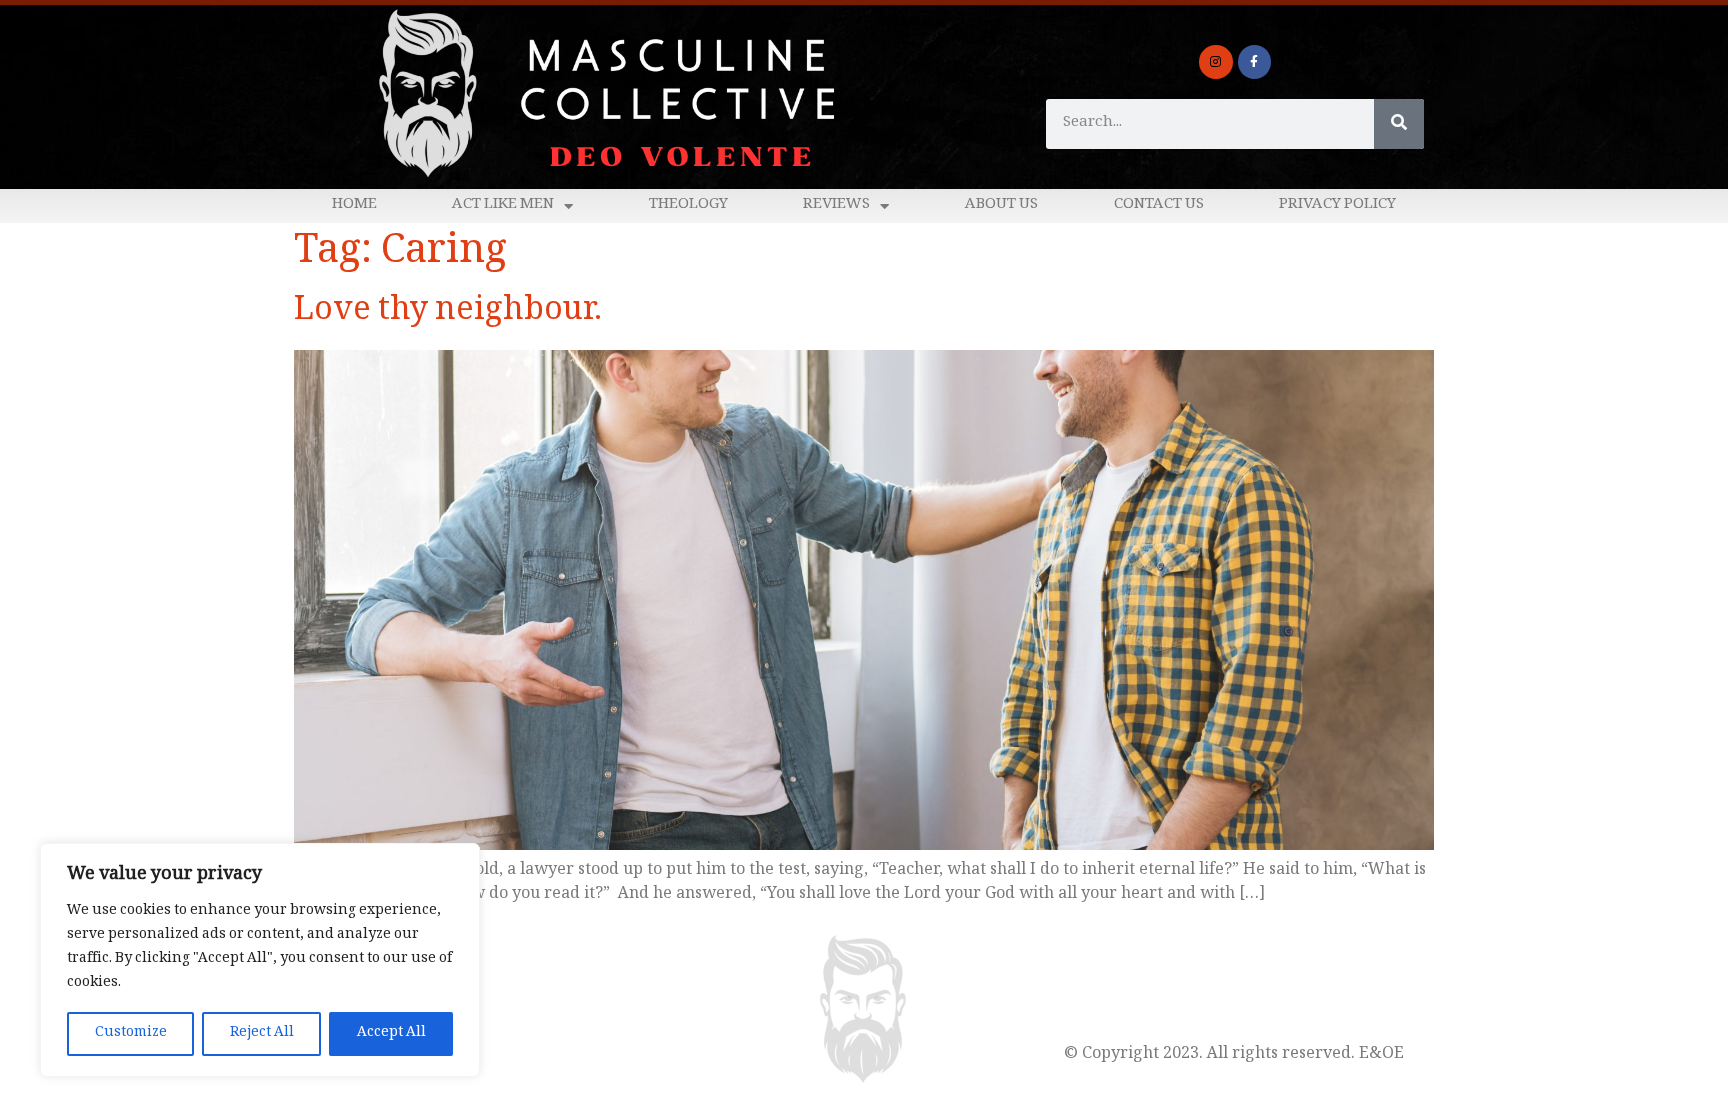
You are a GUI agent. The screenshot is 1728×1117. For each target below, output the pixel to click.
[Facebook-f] (1255, 62)
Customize (131, 1033)
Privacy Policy (1337, 205)
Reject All (262, 1033)
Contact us (1159, 205)
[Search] (1399, 124)
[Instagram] (1216, 62)
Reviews (836, 205)
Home (354, 205)
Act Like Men (503, 205)
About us (1001, 205)
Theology (688, 205)
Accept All (391, 1033)
